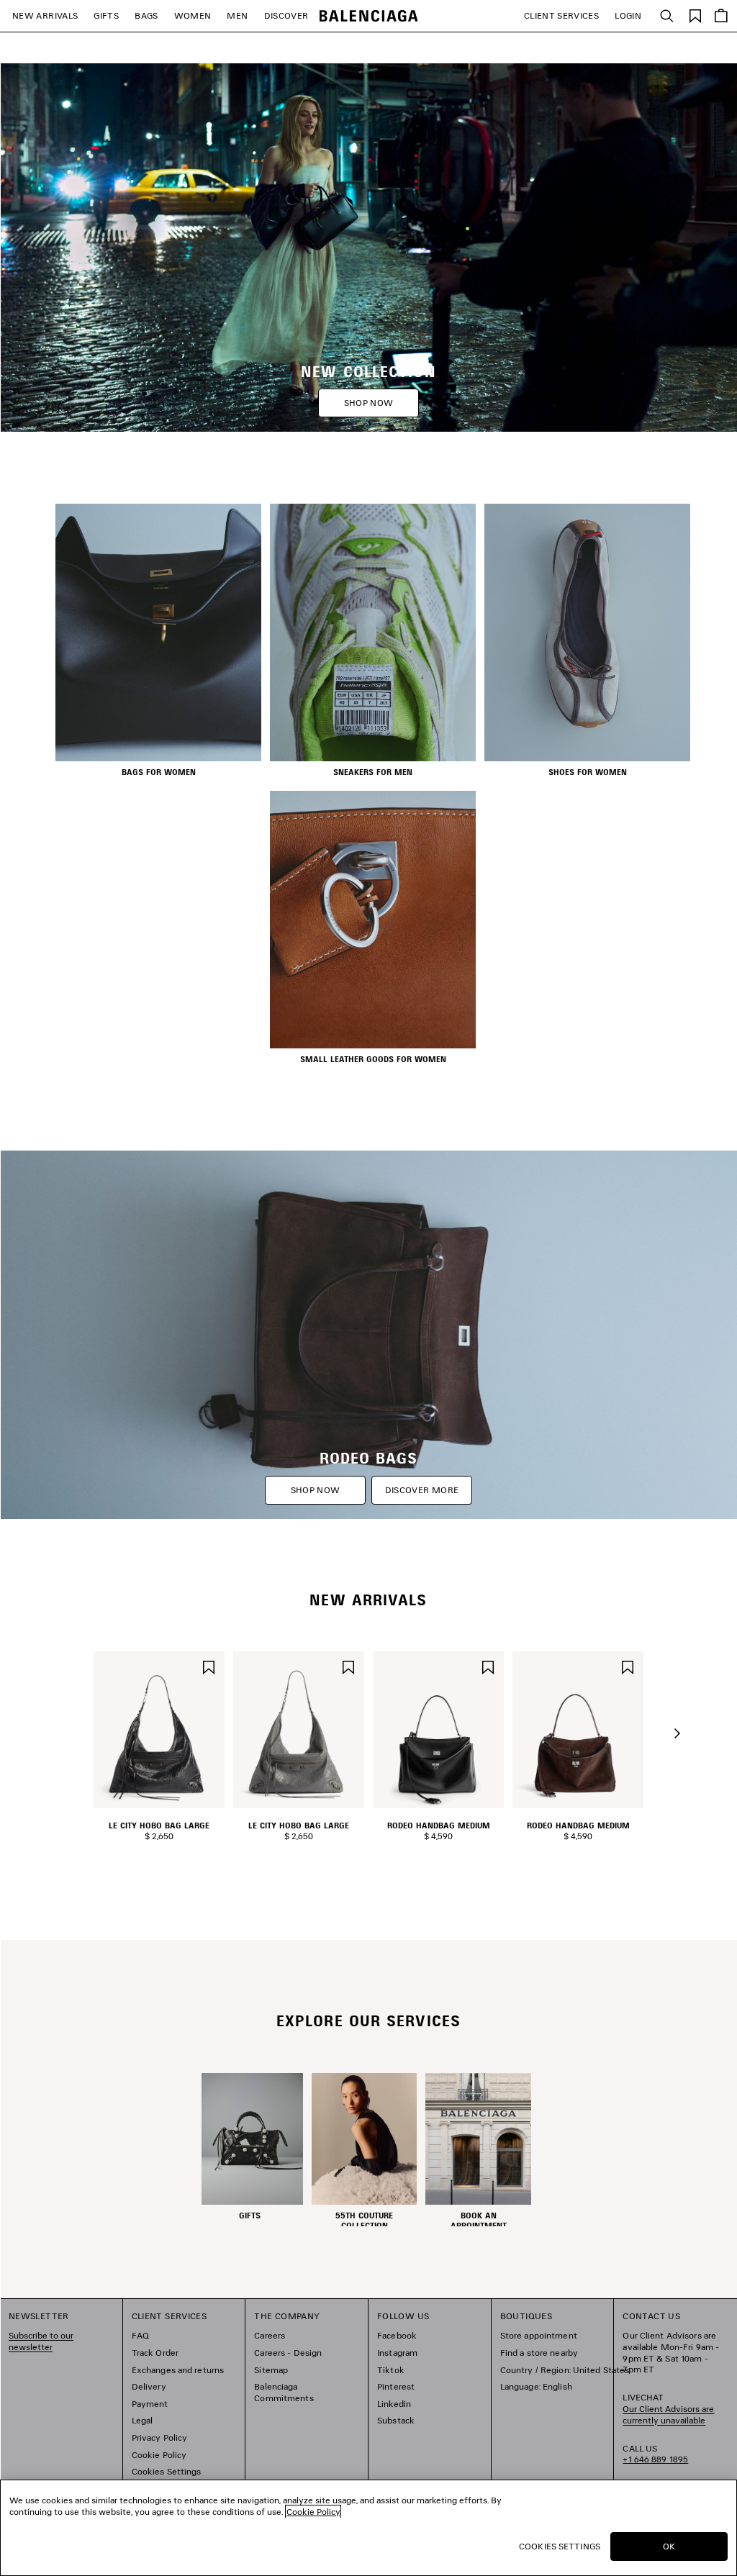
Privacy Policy (160, 2437)
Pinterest (396, 2386)
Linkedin (394, 2404)
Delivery (149, 2386)
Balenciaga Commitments (284, 2392)
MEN (237, 15)
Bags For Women (159, 772)
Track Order (155, 2353)
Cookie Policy (159, 2455)
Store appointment (539, 2335)
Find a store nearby (539, 2353)
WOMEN (193, 15)
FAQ (140, 2335)
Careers (270, 2335)
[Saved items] (695, 15)
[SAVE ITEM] (209, 1665)
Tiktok (391, 2370)
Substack (396, 2420)
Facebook (397, 2335)
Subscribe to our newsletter (41, 2341)
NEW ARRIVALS (45, 15)
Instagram (397, 2353)
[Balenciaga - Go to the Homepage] (369, 16)
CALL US (655, 2454)
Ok (669, 2546)
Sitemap (271, 2370)
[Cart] (721, 16)
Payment (150, 2404)
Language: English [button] (536, 2386)
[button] (677, 1733)
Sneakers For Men (373, 772)
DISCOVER (286, 15)
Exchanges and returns (178, 2370)
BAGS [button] (146, 15)
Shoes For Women (588, 772)
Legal (143, 2420)
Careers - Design (288, 2353)
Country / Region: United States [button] (565, 2370)
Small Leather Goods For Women (373, 1059)
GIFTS (106, 15)
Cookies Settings (167, 2471)
